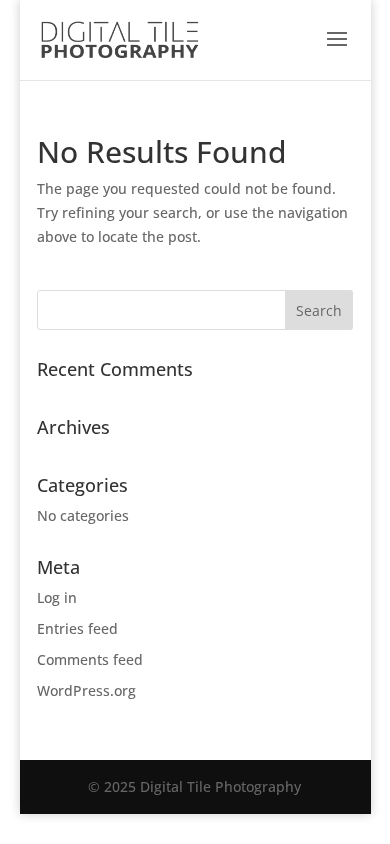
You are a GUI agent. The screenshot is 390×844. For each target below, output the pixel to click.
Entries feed (77, 628)
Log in (57, 597)
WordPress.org (86, 690)
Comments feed (90, 659)
